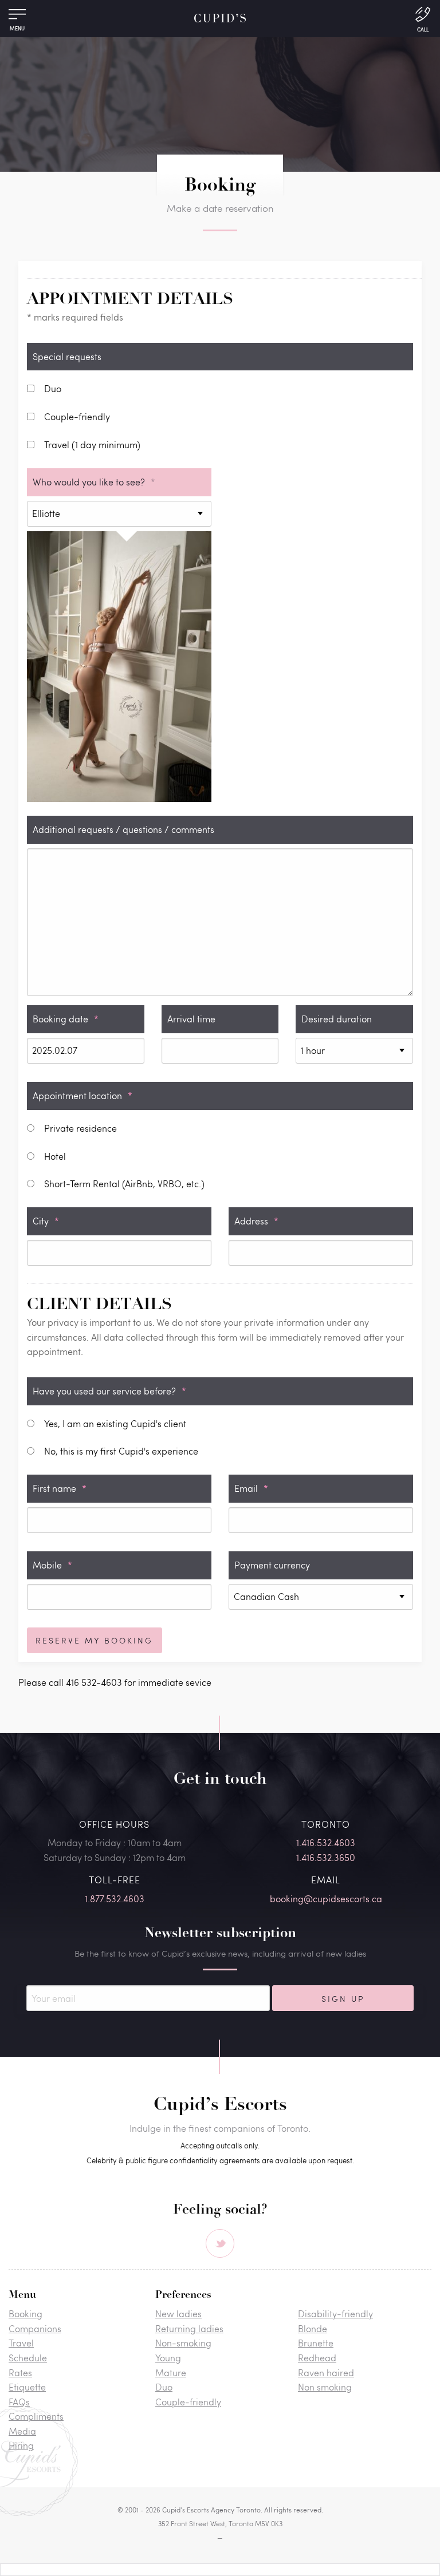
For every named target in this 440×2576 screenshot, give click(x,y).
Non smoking (325, 2387)
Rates (20, 2372)
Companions (35, 2328)
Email (251, 1488)
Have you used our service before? (109, 1391)
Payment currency (272, 1565)
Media (22, 2431)
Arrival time (191, 1019)
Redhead (317, 2358)
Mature (171, 2372)
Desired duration (337, 1019)
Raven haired (326, 2372)
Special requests (67, 356)
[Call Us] (423, 18)
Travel (21, 2343)
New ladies (178, 2314)
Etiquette (27, 2387)
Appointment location (82, 1095)
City (46, 1221)
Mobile (52, 1565)
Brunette (316, 2343)
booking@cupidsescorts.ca (326, 1899)
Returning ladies (189, 2328)
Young (168, 2358)
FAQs (19, 2402)
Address (256, 1221)
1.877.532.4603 (115, 1899)
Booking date (66, 1019)
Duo (164, 2387)
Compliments (36, 2416)
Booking (25, 2314)
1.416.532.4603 (326, 1842)
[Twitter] (220, 2243)
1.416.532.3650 (326, 1857)
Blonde (313, 2328)
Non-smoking (183, 2343)
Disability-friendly (335, 2314)
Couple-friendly (188, 2402)
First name (60, 1488)
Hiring (21, 2445)
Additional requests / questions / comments (123, 829)
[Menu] (17, 17)
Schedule (28, 2358)
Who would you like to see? (94, 482)
